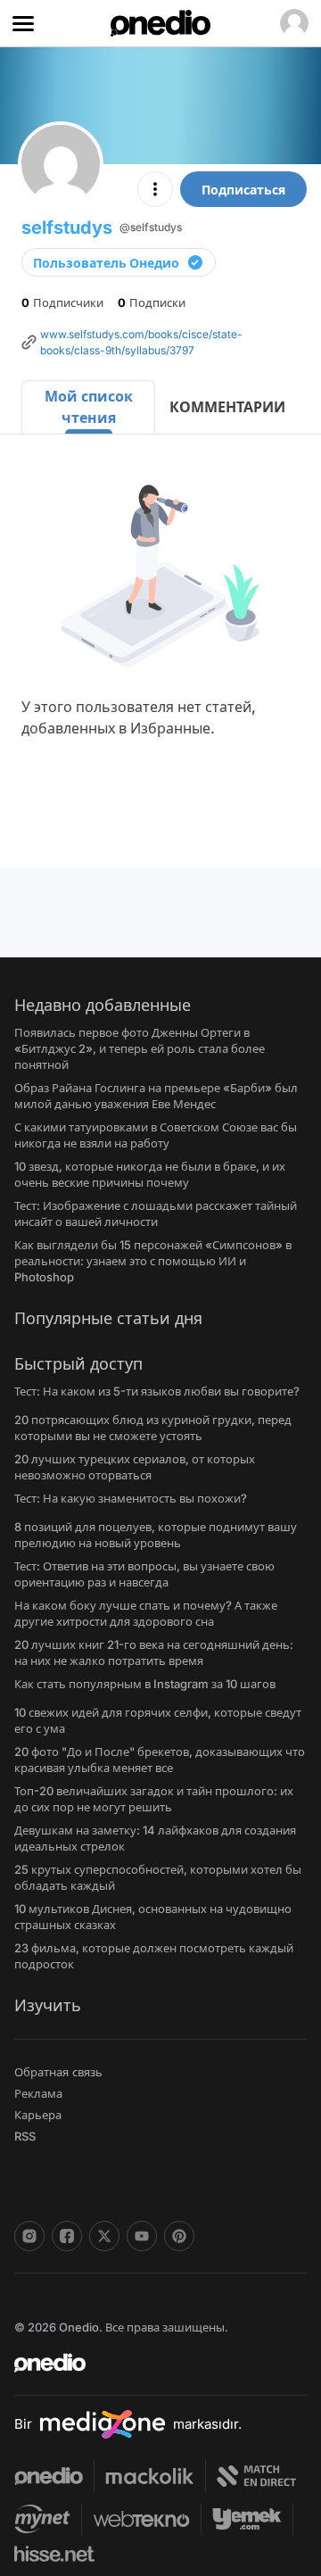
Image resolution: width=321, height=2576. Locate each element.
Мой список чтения (89, 407)
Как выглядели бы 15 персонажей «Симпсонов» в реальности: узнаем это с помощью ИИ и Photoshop (153, 1261)
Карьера (38, 2115)
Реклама (38, 2093)
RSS (25, 2136)
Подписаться (243, 190)
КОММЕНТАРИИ (227, 407)
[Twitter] (104, 2236)
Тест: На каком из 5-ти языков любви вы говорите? (157, 1391)
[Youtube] (142, 2236)
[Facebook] (67, 2236)
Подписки (152, 302)
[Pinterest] (179, 2236)
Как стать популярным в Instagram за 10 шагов (145, 1684)
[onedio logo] (150, 2363)
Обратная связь (58, 2072)
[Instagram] (29, 2236)
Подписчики (62, 302)
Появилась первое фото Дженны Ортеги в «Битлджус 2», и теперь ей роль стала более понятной (140, 1048)
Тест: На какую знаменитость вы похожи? (131, 1498)
